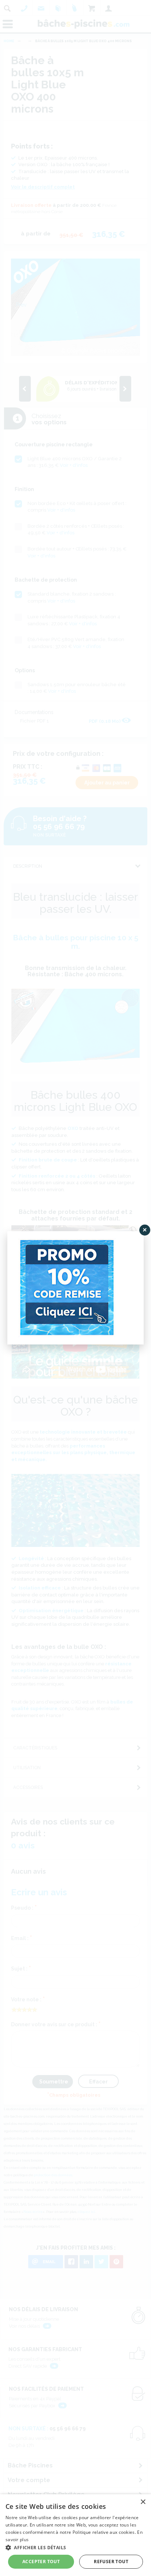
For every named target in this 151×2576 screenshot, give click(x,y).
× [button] (143, 2502)
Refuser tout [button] (111, 2562)
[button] (75, 2547)
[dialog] (75, 2535)
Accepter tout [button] (41, 2562)
